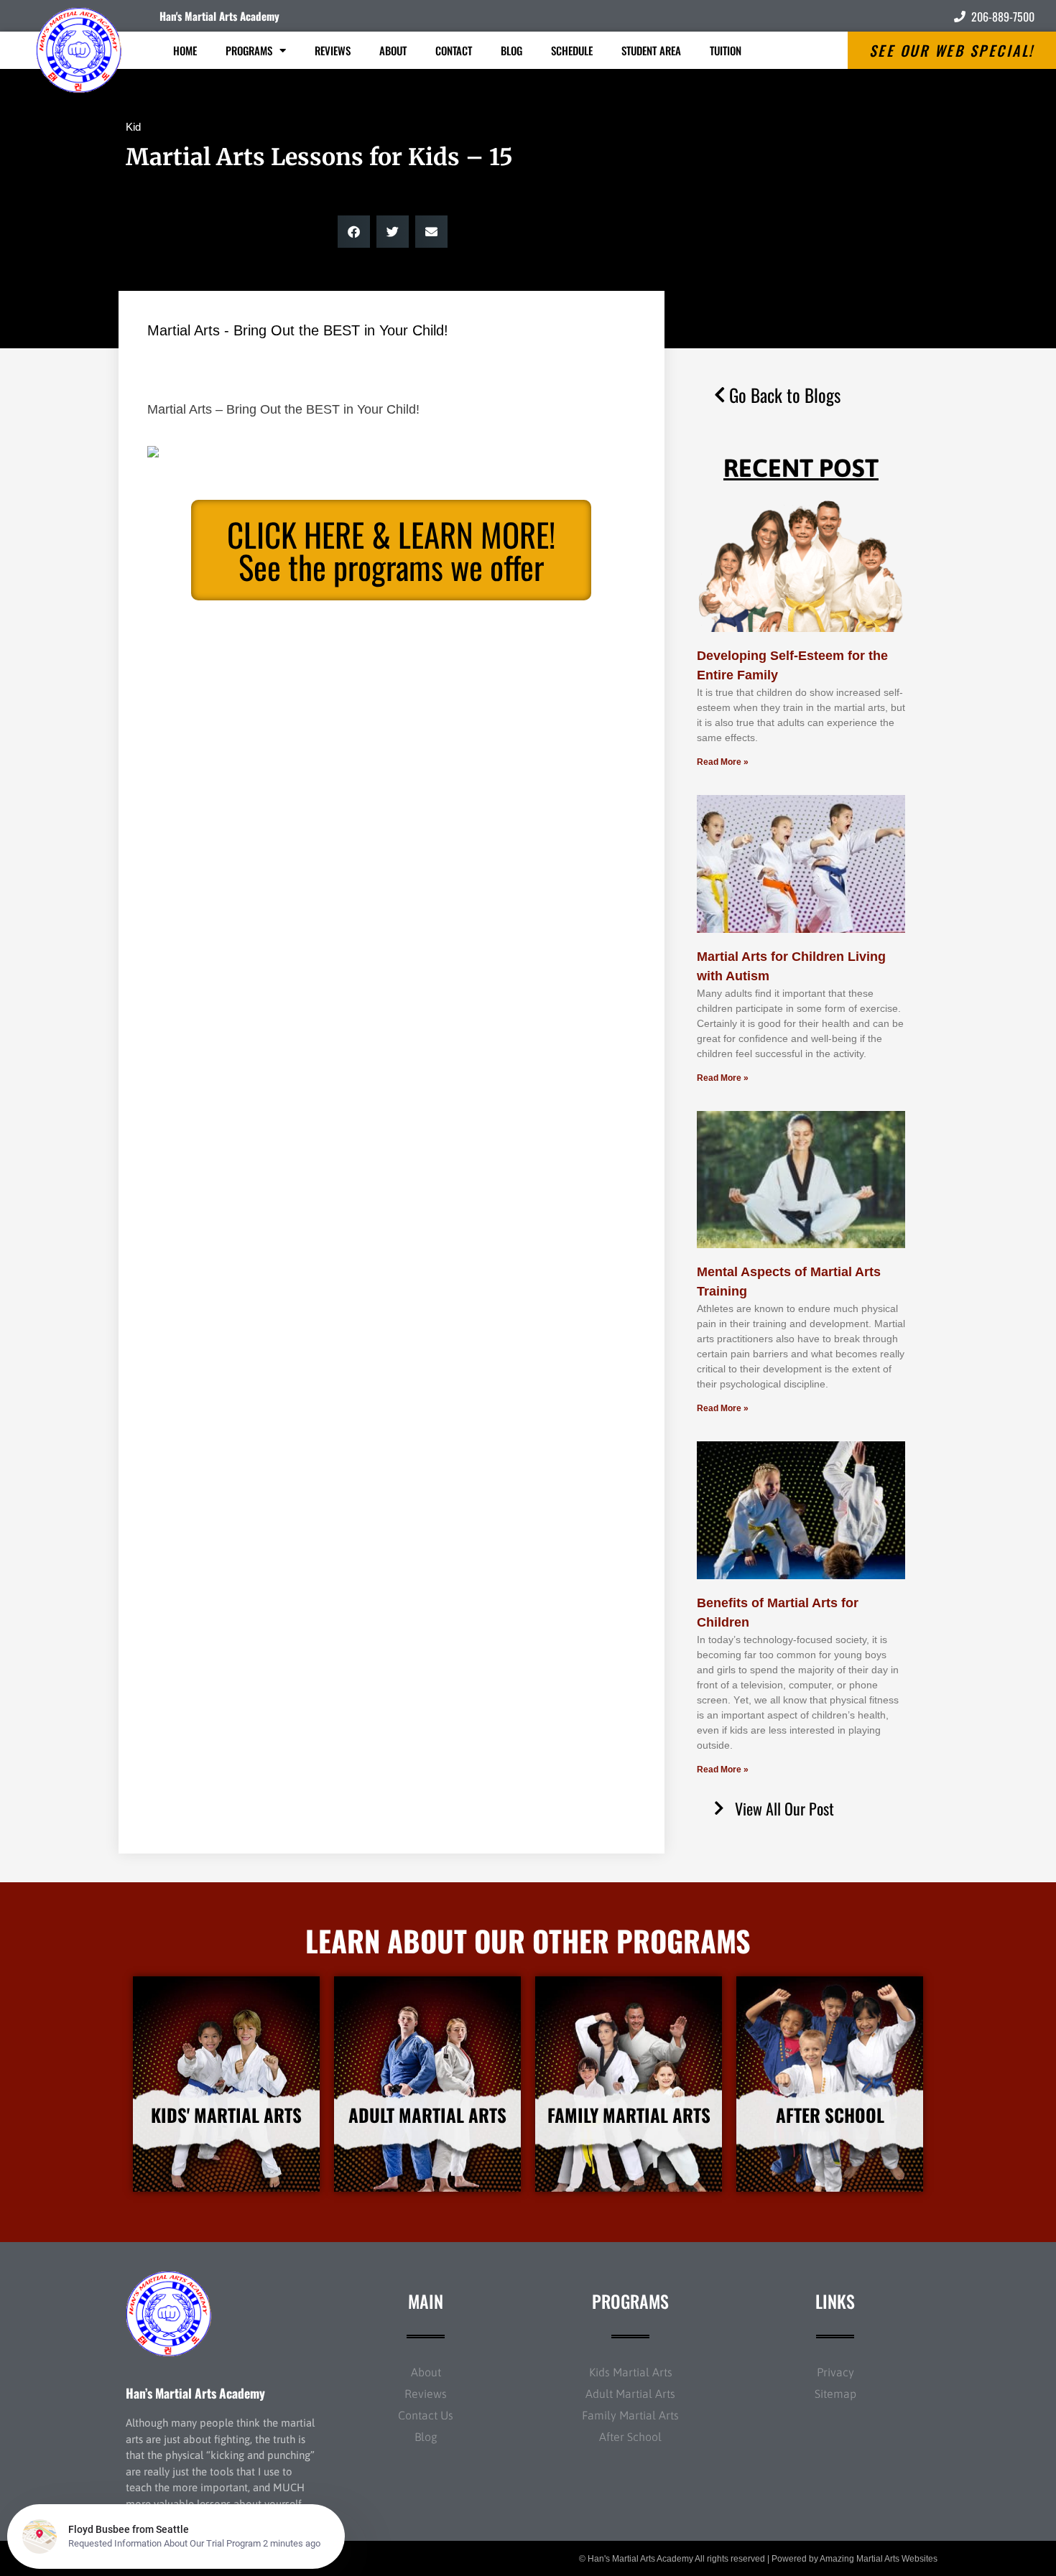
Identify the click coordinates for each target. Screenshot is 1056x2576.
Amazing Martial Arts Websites (879, 2559)
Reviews (333, 50)
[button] (354, 232)
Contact (454, 50)
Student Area (651, 50)
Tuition (726, 50)
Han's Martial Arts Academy (219, 16)
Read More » (723, 762)
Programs (249, 50)
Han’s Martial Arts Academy (195, 2393)
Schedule (572, 50)
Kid (133, 127)
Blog (511, 50)
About (393, 50)
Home (185, 50)
